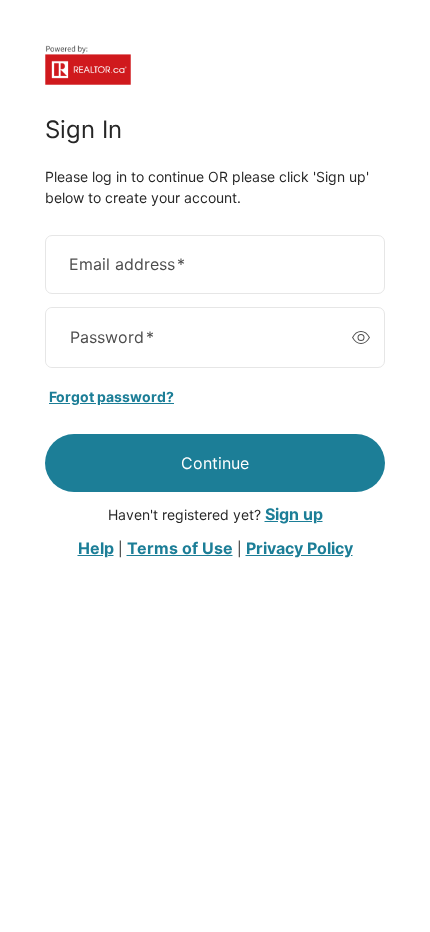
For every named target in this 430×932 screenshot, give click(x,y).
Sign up (294, 514)
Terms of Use (180, 548)
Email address (127, 264)
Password (112, 337)
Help (96, 548)
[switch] (361, 337)
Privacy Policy (299, 548)
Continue (215, 463)
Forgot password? (111, 396)
